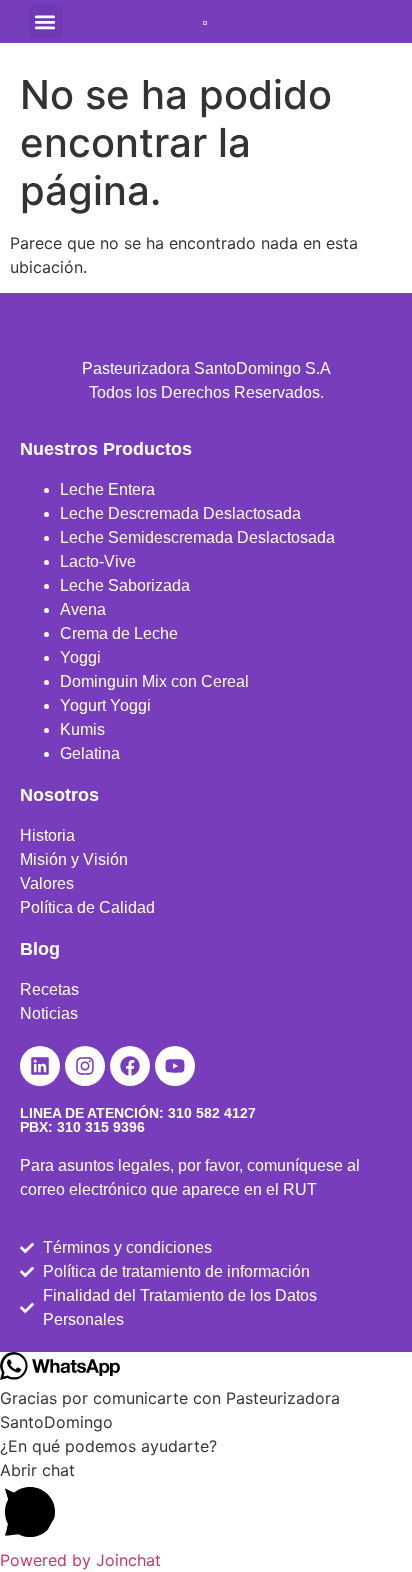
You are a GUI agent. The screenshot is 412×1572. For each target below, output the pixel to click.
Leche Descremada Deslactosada (180, 513)
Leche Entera (107, 489)
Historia (47, 835)
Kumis (82, 729)
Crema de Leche (119, 633)
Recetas (49, 989)
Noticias (49, 1013)
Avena (83, 609)
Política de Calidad (87, 907)
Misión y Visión (74, 859)
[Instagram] (85, 1066)
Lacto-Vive (98, 561)
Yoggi (80, 657)
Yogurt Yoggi (105, 705)
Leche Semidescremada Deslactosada (197, 537)
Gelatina (90, 753)
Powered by (80, 1560)
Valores (47, 883)
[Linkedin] (40, 1066)
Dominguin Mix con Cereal (154, 681)
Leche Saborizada (125, 585)
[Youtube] (175, 1066)
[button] (45, 21)
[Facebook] (130, 1066)
